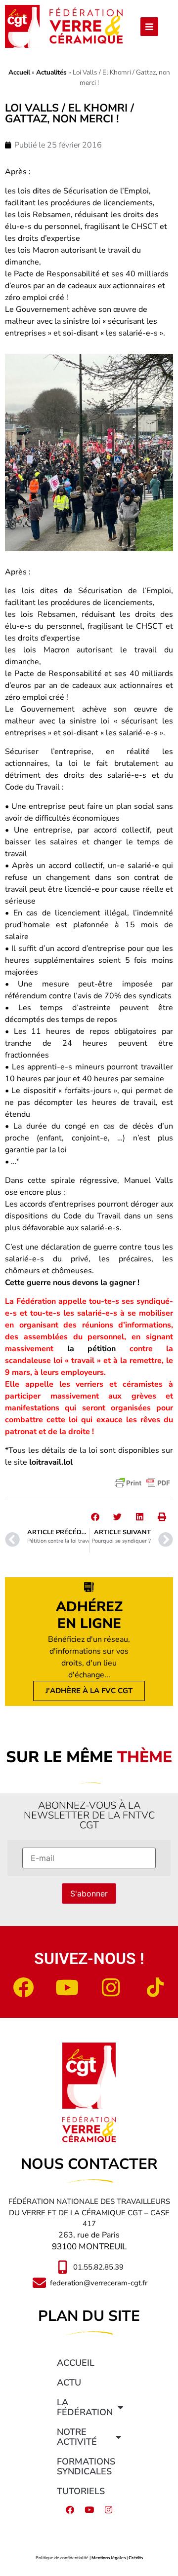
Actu (69, 2383)
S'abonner (89, 1894)
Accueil (19, 72)
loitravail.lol (51, 1462)
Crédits (136, 2558)
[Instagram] (111, 1987)
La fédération (85, 2407)
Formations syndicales (86, 2466)
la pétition (92, 1349)
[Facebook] (23, 1987)
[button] (95, 1517)
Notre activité (77, 2437)
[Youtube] (67, 1987)
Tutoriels (81, 2491)
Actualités (51, 72)
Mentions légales (109, 2558)
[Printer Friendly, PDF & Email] (142, 1483)
